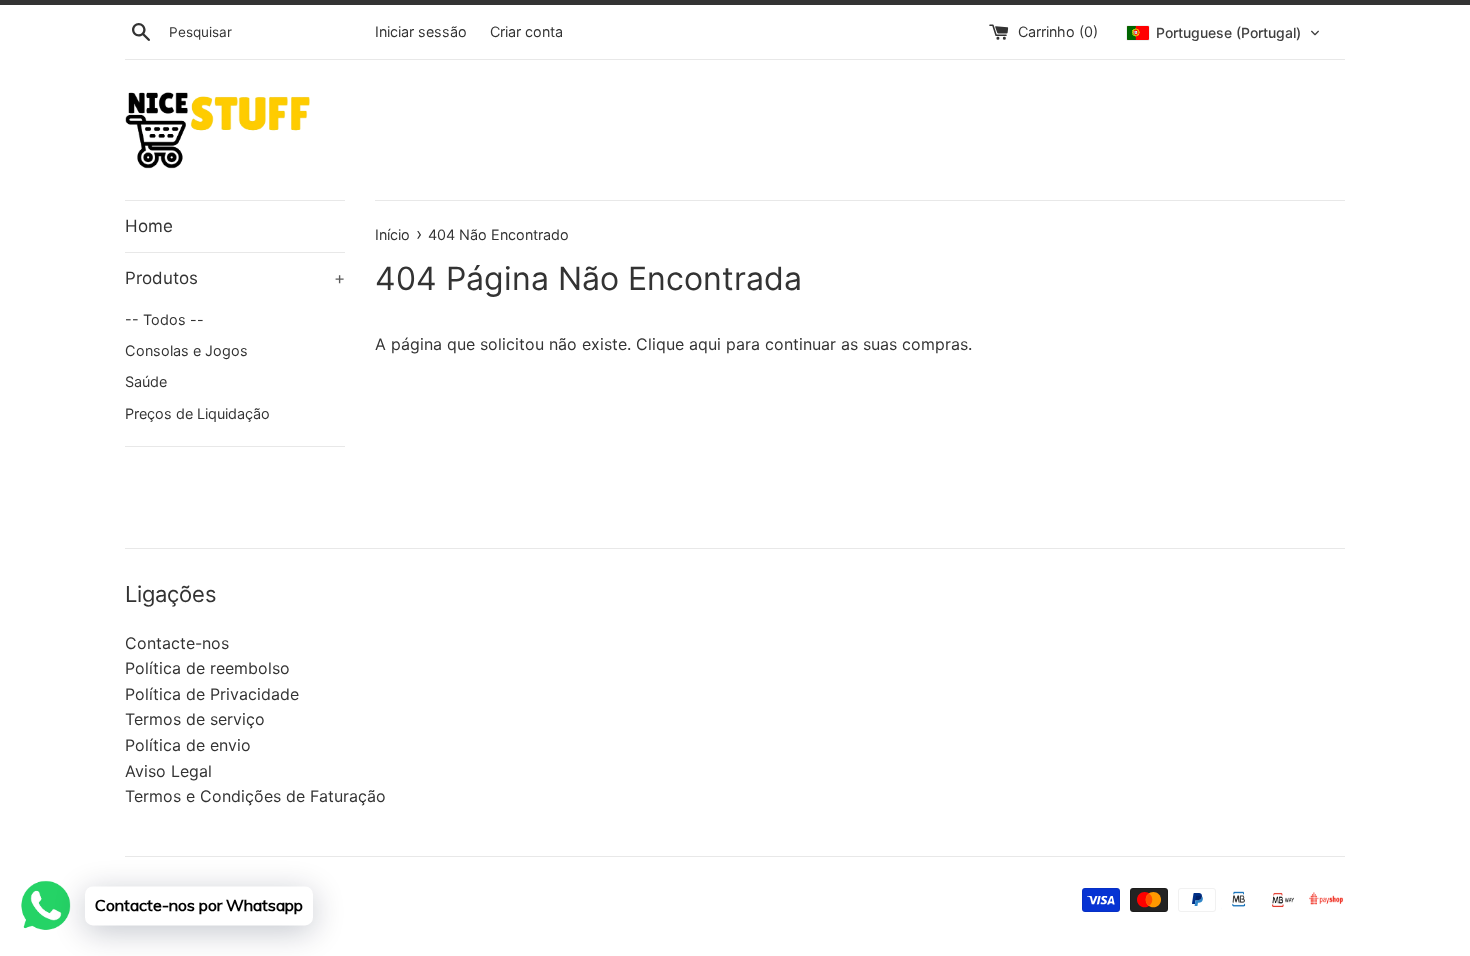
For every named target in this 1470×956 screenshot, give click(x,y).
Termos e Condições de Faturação (255, 796)
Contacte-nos (177, 643)
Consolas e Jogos (186, 350)
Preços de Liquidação (197, 413)
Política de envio (188, 745)
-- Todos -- (164, 319)
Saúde (146, 381)
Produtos (235, 278)
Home (149, 226)
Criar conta (526, 31)
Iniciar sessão (421, 31)
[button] (1223, 33)
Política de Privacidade (212, 694)
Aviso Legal (168, 771)
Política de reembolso (207, 668)
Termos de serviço (195, 719)
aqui (705, 344)
